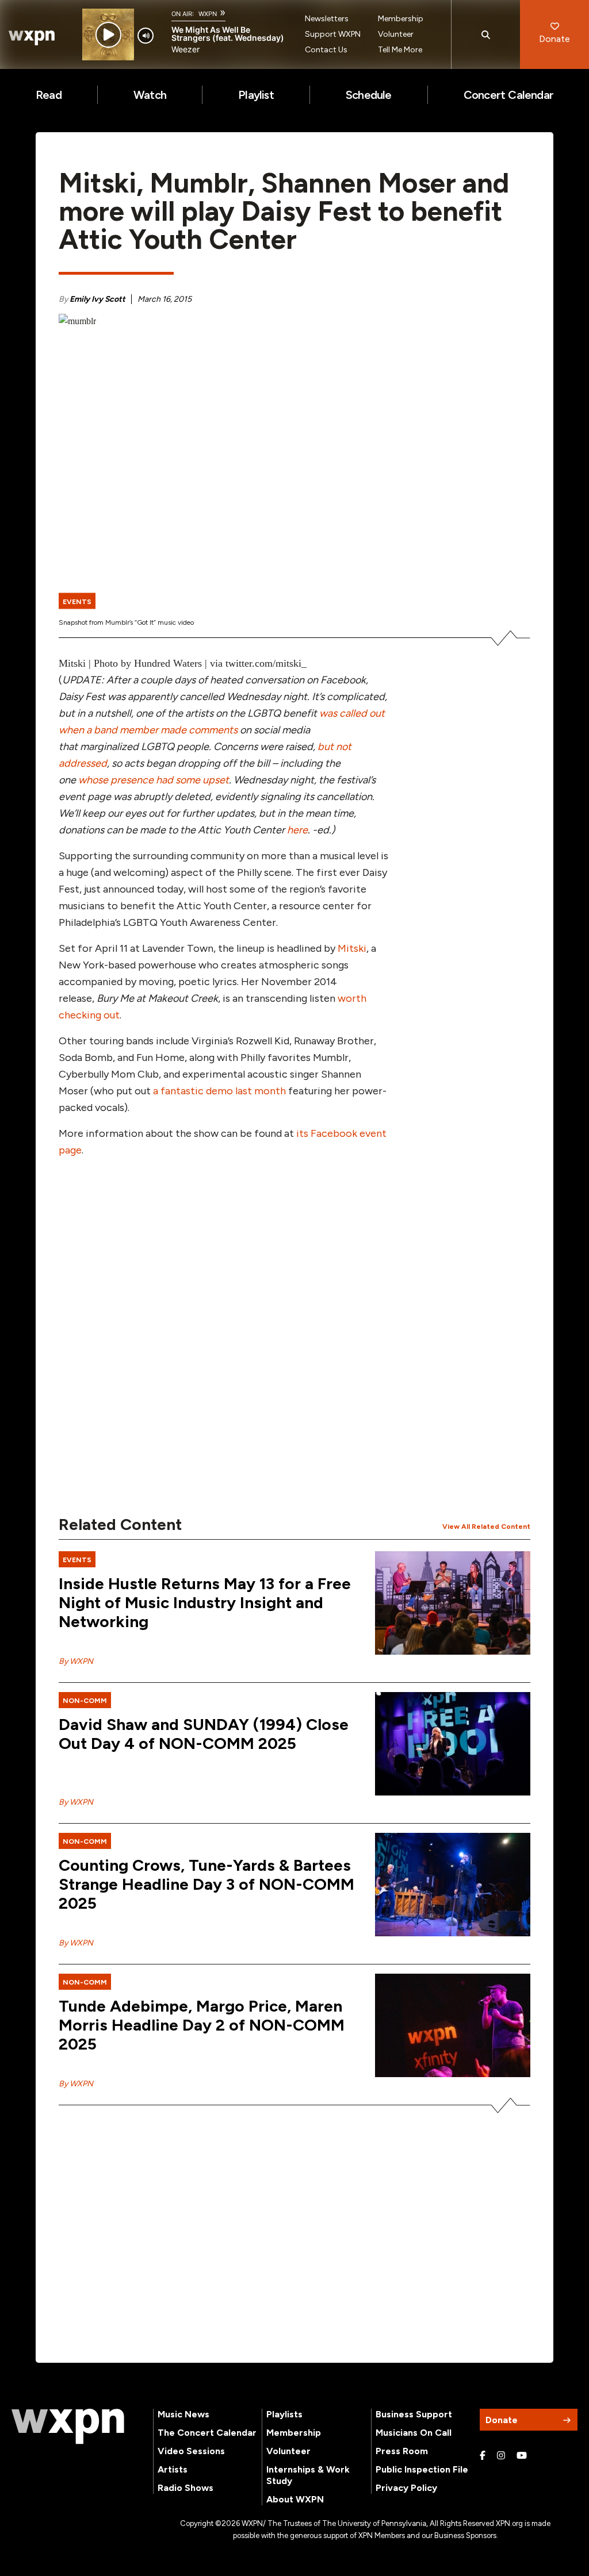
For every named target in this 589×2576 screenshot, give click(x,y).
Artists (173, 2469)
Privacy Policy (406, 2488)
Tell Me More (400, 50)
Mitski (352, 948)
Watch (150, 95)
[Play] (108, 35)
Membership (401, 19)
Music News (183, 2414)
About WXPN (295, 2499)
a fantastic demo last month (219, 1091)
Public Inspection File (422, 2469)
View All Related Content (486, 1527)
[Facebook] (483, 2456)
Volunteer (396, 34)
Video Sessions (191, 2451)
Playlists (284, 2414)
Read (49, 95)
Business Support (414, 2414)
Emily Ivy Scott (97, 299)
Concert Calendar (508, 95)
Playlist (256, 95)
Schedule (369, 95)
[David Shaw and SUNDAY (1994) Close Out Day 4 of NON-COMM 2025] (453, 1744)
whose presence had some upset (154, 780)
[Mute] (146, 36)
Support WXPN (333, 34)
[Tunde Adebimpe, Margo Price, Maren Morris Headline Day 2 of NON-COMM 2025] (453, 2025)
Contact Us (326, 50)
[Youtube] (522, 2456)
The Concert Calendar (207, 2433)
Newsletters (327, 19)
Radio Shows (186, 2488)
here (297, 830)
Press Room (402, 2451)
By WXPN (76, 1661)
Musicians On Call (414, 2433)
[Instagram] (501, 2456)
